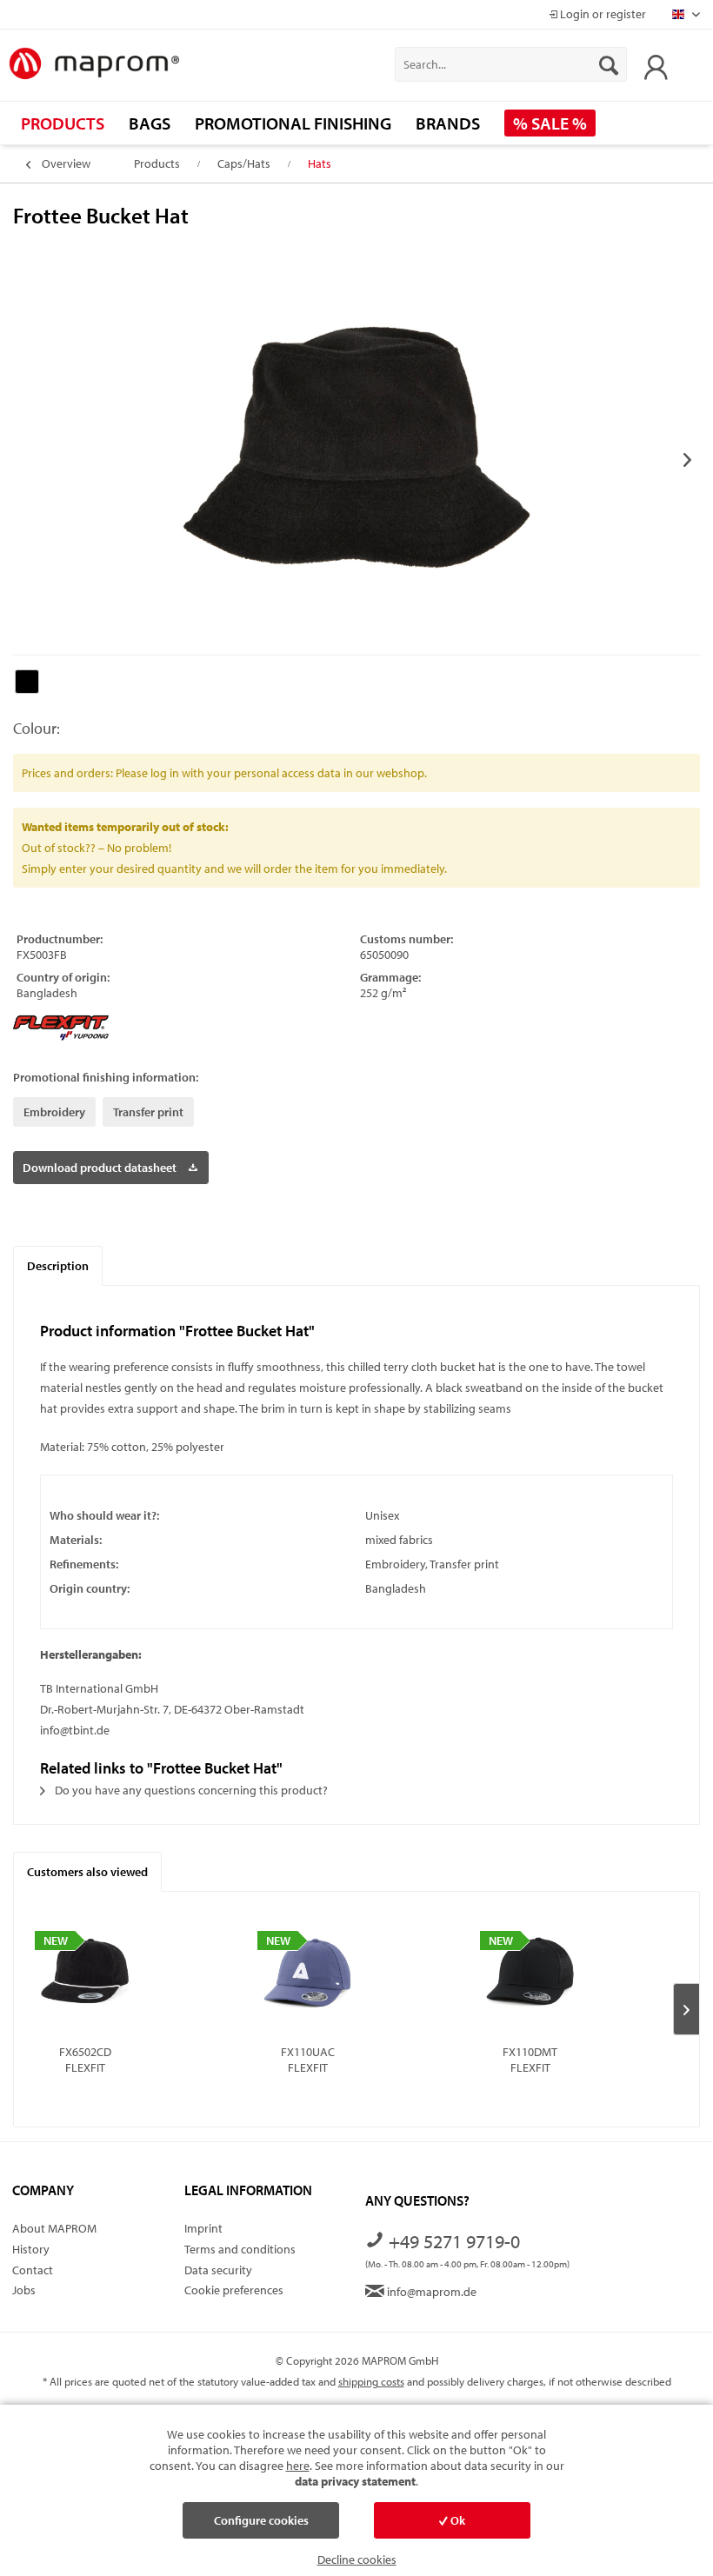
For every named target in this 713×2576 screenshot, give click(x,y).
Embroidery (54, 1112)
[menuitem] (511, 64)
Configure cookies (261, 2520)
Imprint (203, 2228)
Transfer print (148, 1112)
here (298, 2466)
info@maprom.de (430, 2292)
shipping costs (371, 2381)
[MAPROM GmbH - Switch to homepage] (94, 64)
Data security (218, 2270)
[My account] (651, 64)
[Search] (609, 64)
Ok (456, 2520)
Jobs (24, 2290)
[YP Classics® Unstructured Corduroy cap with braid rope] (85, 1974)
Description (58, 1266)
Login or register (602, 14)
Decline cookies (357, 2559)
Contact (33, 2270)
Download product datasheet (100, 1168)
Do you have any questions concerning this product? (190, 1790)
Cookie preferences (234, 2290)
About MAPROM (54, 2228)
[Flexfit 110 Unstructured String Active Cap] (307, 1974)
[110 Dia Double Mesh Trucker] (530, 1974)
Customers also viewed (87, 1872)
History (31, 2249)
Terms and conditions (240, 2249)
